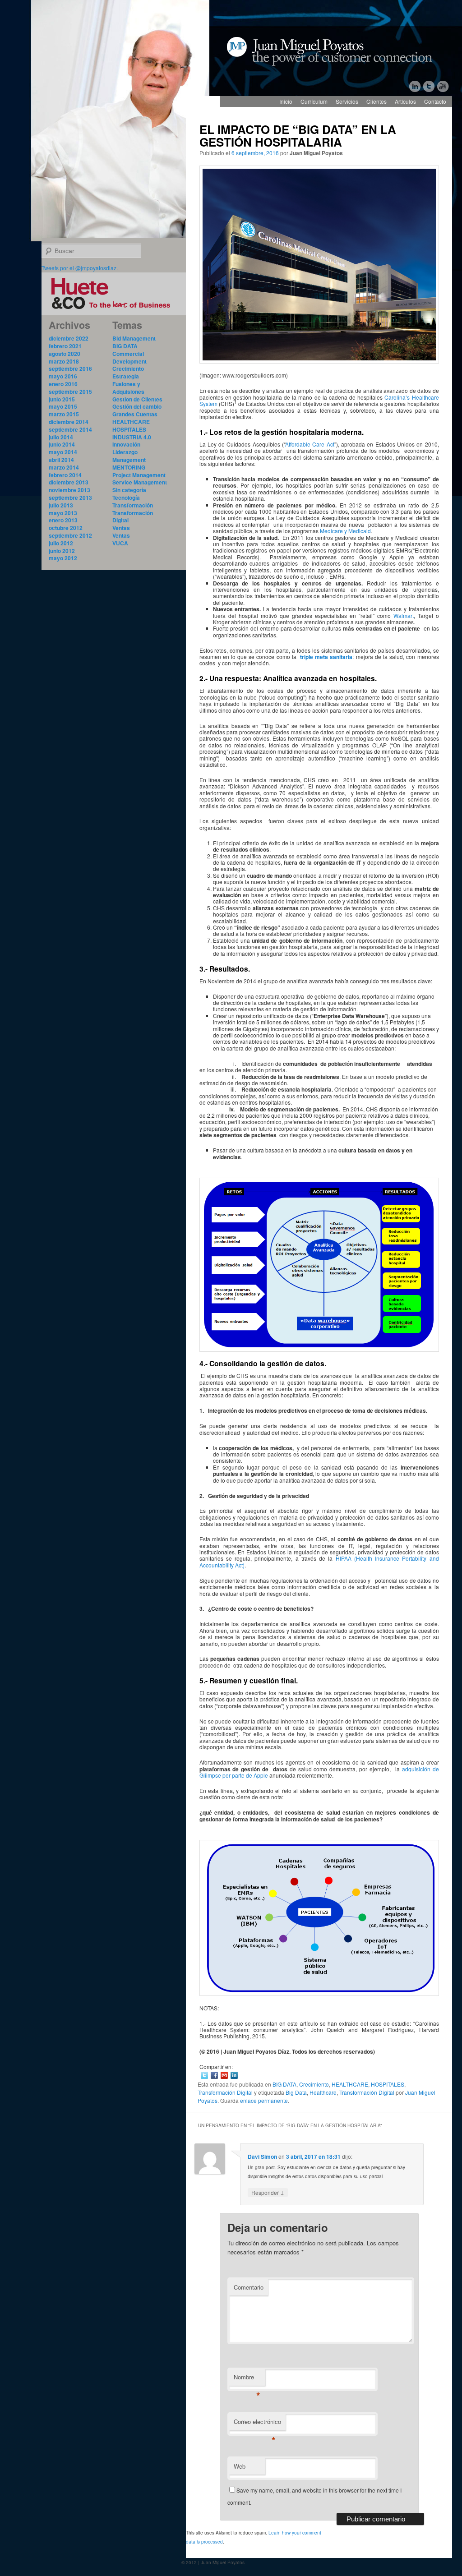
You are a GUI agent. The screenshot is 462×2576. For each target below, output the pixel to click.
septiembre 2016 (70, 369)
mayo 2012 (63, 558)
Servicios (347, 101)
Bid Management (134, 338)
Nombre (247, 2379)
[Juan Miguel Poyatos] (336, 47)
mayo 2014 (63, 452)
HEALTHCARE (350, 2084)
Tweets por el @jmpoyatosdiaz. (80, 268)
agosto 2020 (65, 354)
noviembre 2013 (69, 490)
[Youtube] (443, 86)
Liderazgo (125, 452)
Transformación (133, 505)
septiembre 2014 (70, 429)
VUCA (120, 543)
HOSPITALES (388, 2084)
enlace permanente (264, 2100)
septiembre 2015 (70, 392)
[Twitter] (430, 86)
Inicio (286, 101)
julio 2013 (61, 505)
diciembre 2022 (69, 338)
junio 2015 (62, 399)
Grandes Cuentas (135, 414)
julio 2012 (61, 543)
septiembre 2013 (70, 498)
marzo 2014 (64, 467)
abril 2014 (61, 460)
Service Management (140, 482)
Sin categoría (129, 490)
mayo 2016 (63, 376)
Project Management (139, 475)
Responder (268, 2192)
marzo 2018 (64, 361)
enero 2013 (63, 520)
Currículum (314, 101)
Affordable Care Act (310, 444)
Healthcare (323, 2092)
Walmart (404, 615)
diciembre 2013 (69, 482)
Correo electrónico (257, 2424)
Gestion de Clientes (137, 399)
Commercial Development (129, 357)
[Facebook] (214, 2075)
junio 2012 (62, 551)
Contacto (435, 101)
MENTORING (129, 467)
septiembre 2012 (70, 535)
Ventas (121, 528)
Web (240, 2466)
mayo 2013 (63, 513)
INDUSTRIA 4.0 (132, 437)
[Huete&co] (114, 311)
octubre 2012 (66, 528)
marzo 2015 (64, 414)
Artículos (405, 101)
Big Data (296, 2092)
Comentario (249, 2287)
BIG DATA (284, 2084)
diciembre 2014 (69, 422)
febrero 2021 (65, 346)
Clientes (377, 101)
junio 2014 (62, 444)
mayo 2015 (63, 406)
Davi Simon (262, 2157)
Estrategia (126, 376)
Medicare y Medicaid (345, 531)
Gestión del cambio (137, 406)
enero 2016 (63, 384)
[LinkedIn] (416, 86)
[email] (224, 2075)
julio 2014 (61, 437)
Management (129, 460)
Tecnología (126, 498)
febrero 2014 (65, 475)
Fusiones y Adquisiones (128, 388)
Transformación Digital (225, 2092)
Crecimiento (314, 2084)
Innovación (126, 444)
